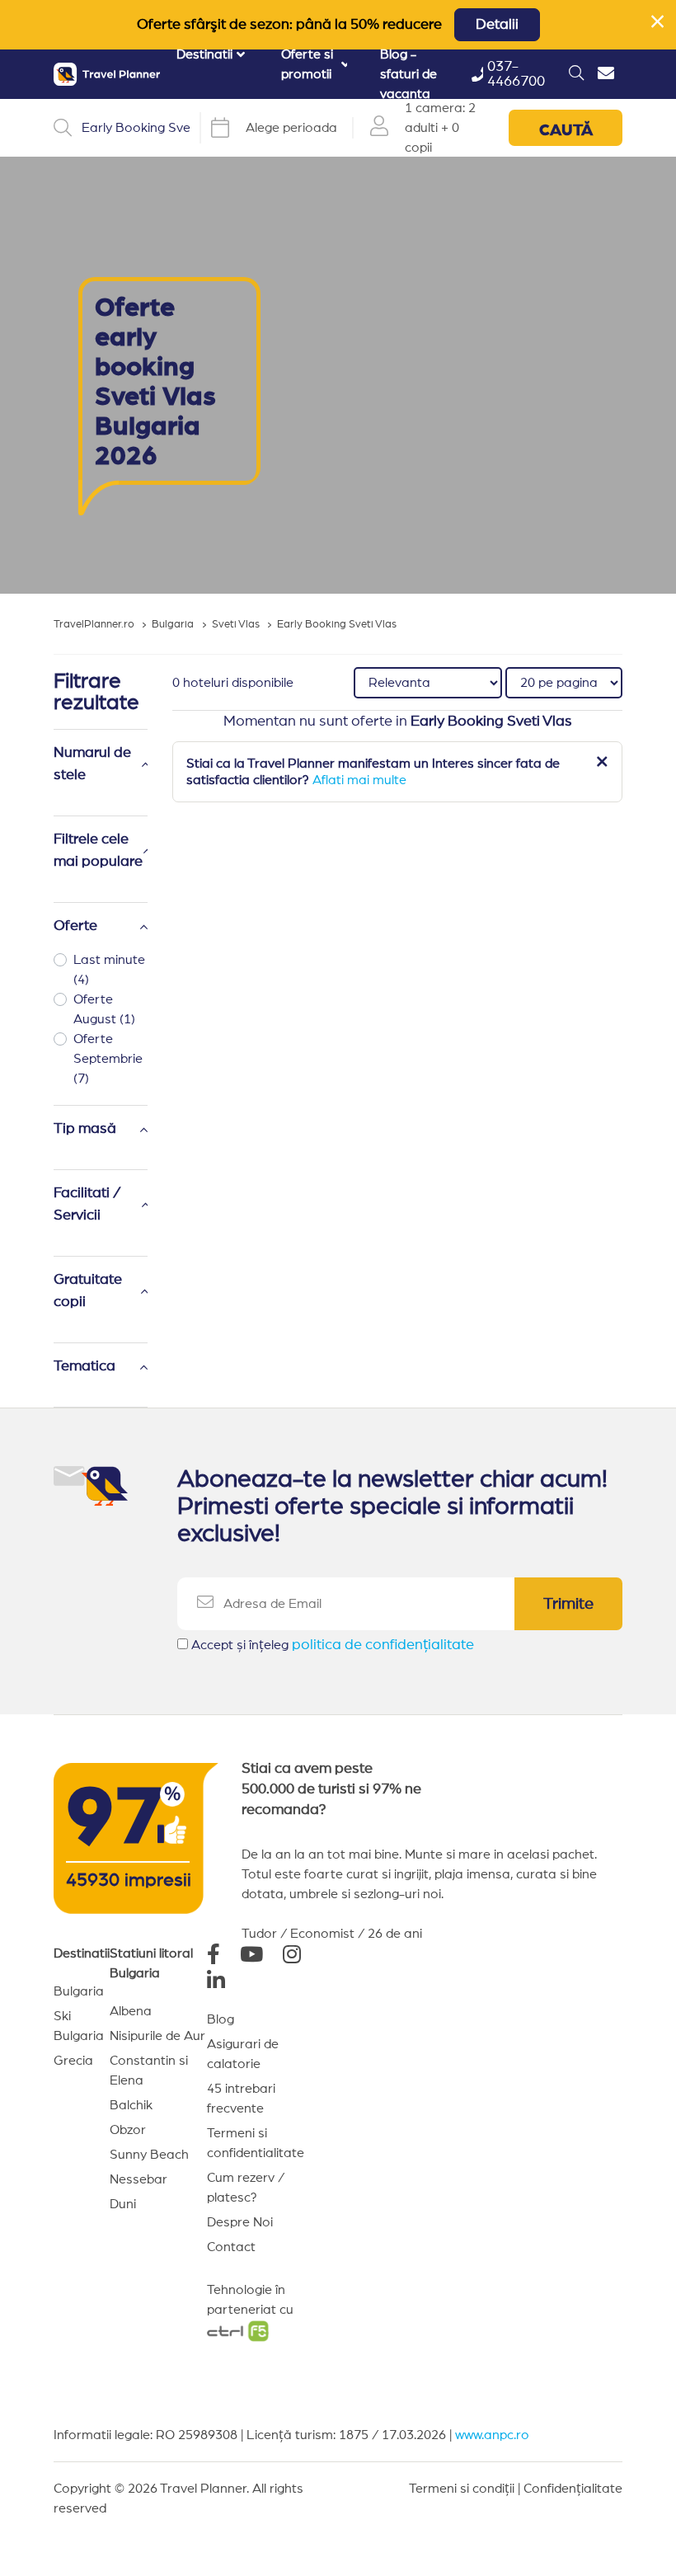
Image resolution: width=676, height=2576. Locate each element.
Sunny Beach (149, 2155)
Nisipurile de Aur (157, 2036)
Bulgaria (79, 1991)
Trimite (568, 1604)
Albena (131, 2011)
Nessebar (138, 2179)
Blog (221, 2019)
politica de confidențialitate (383, 1645)
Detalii (497, 25)
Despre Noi (240, 2222)
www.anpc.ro (492, 2435)
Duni (123, 2204)
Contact (231, 2247)
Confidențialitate (573, 2489)
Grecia (73, 2061)
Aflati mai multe (359, 780)
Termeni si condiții (462, 2489)
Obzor (128, 2130)
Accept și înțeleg (333, 1645)
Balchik (131, 2105)
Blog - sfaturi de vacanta (408, 74)
